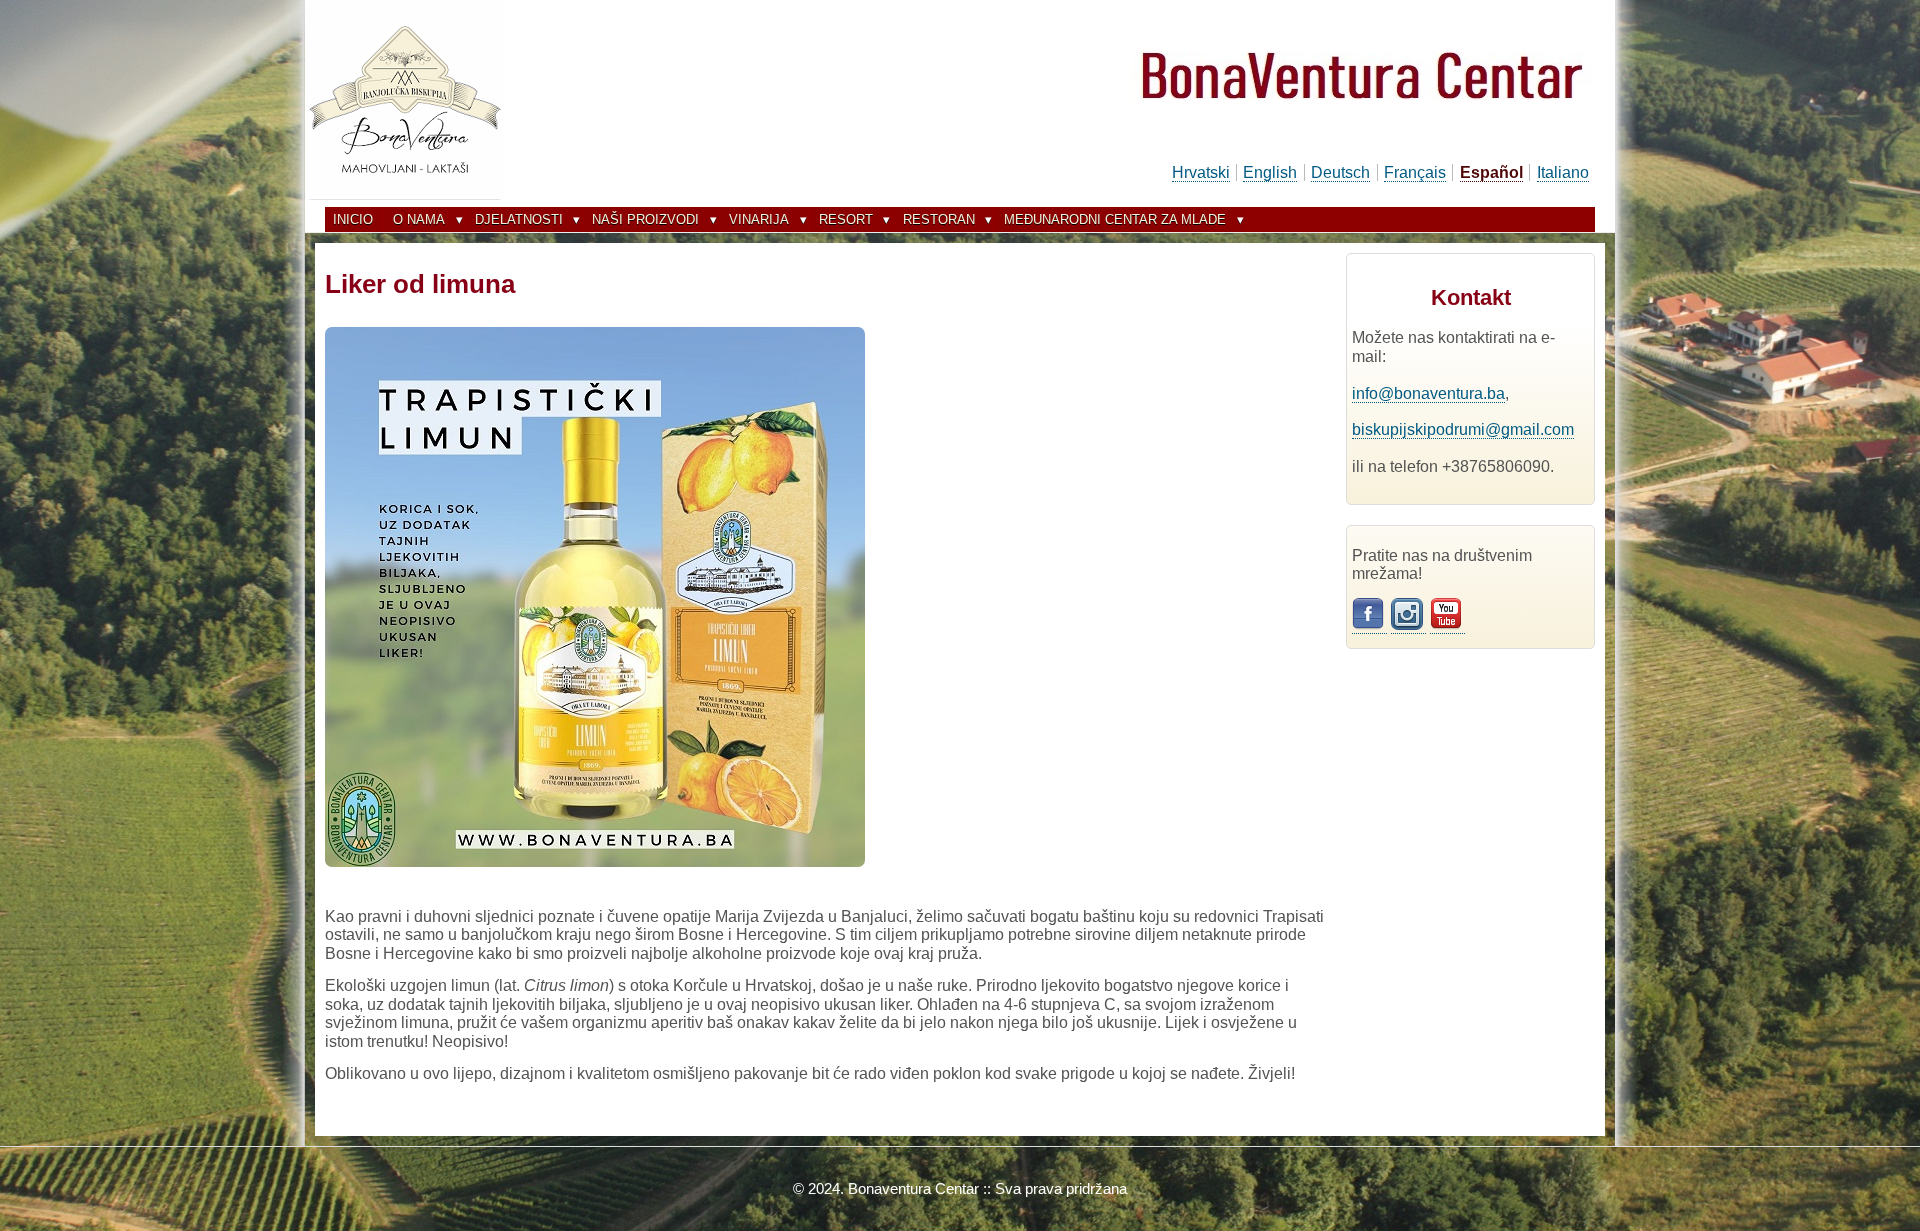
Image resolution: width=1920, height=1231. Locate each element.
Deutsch (1340, 172)
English (1270, 172)
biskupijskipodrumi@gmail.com (1463, 429)
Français (1415, 172)
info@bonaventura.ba (1428, 393)
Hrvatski (1201, 172)
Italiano (1563, 172)
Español (1491, 172)
